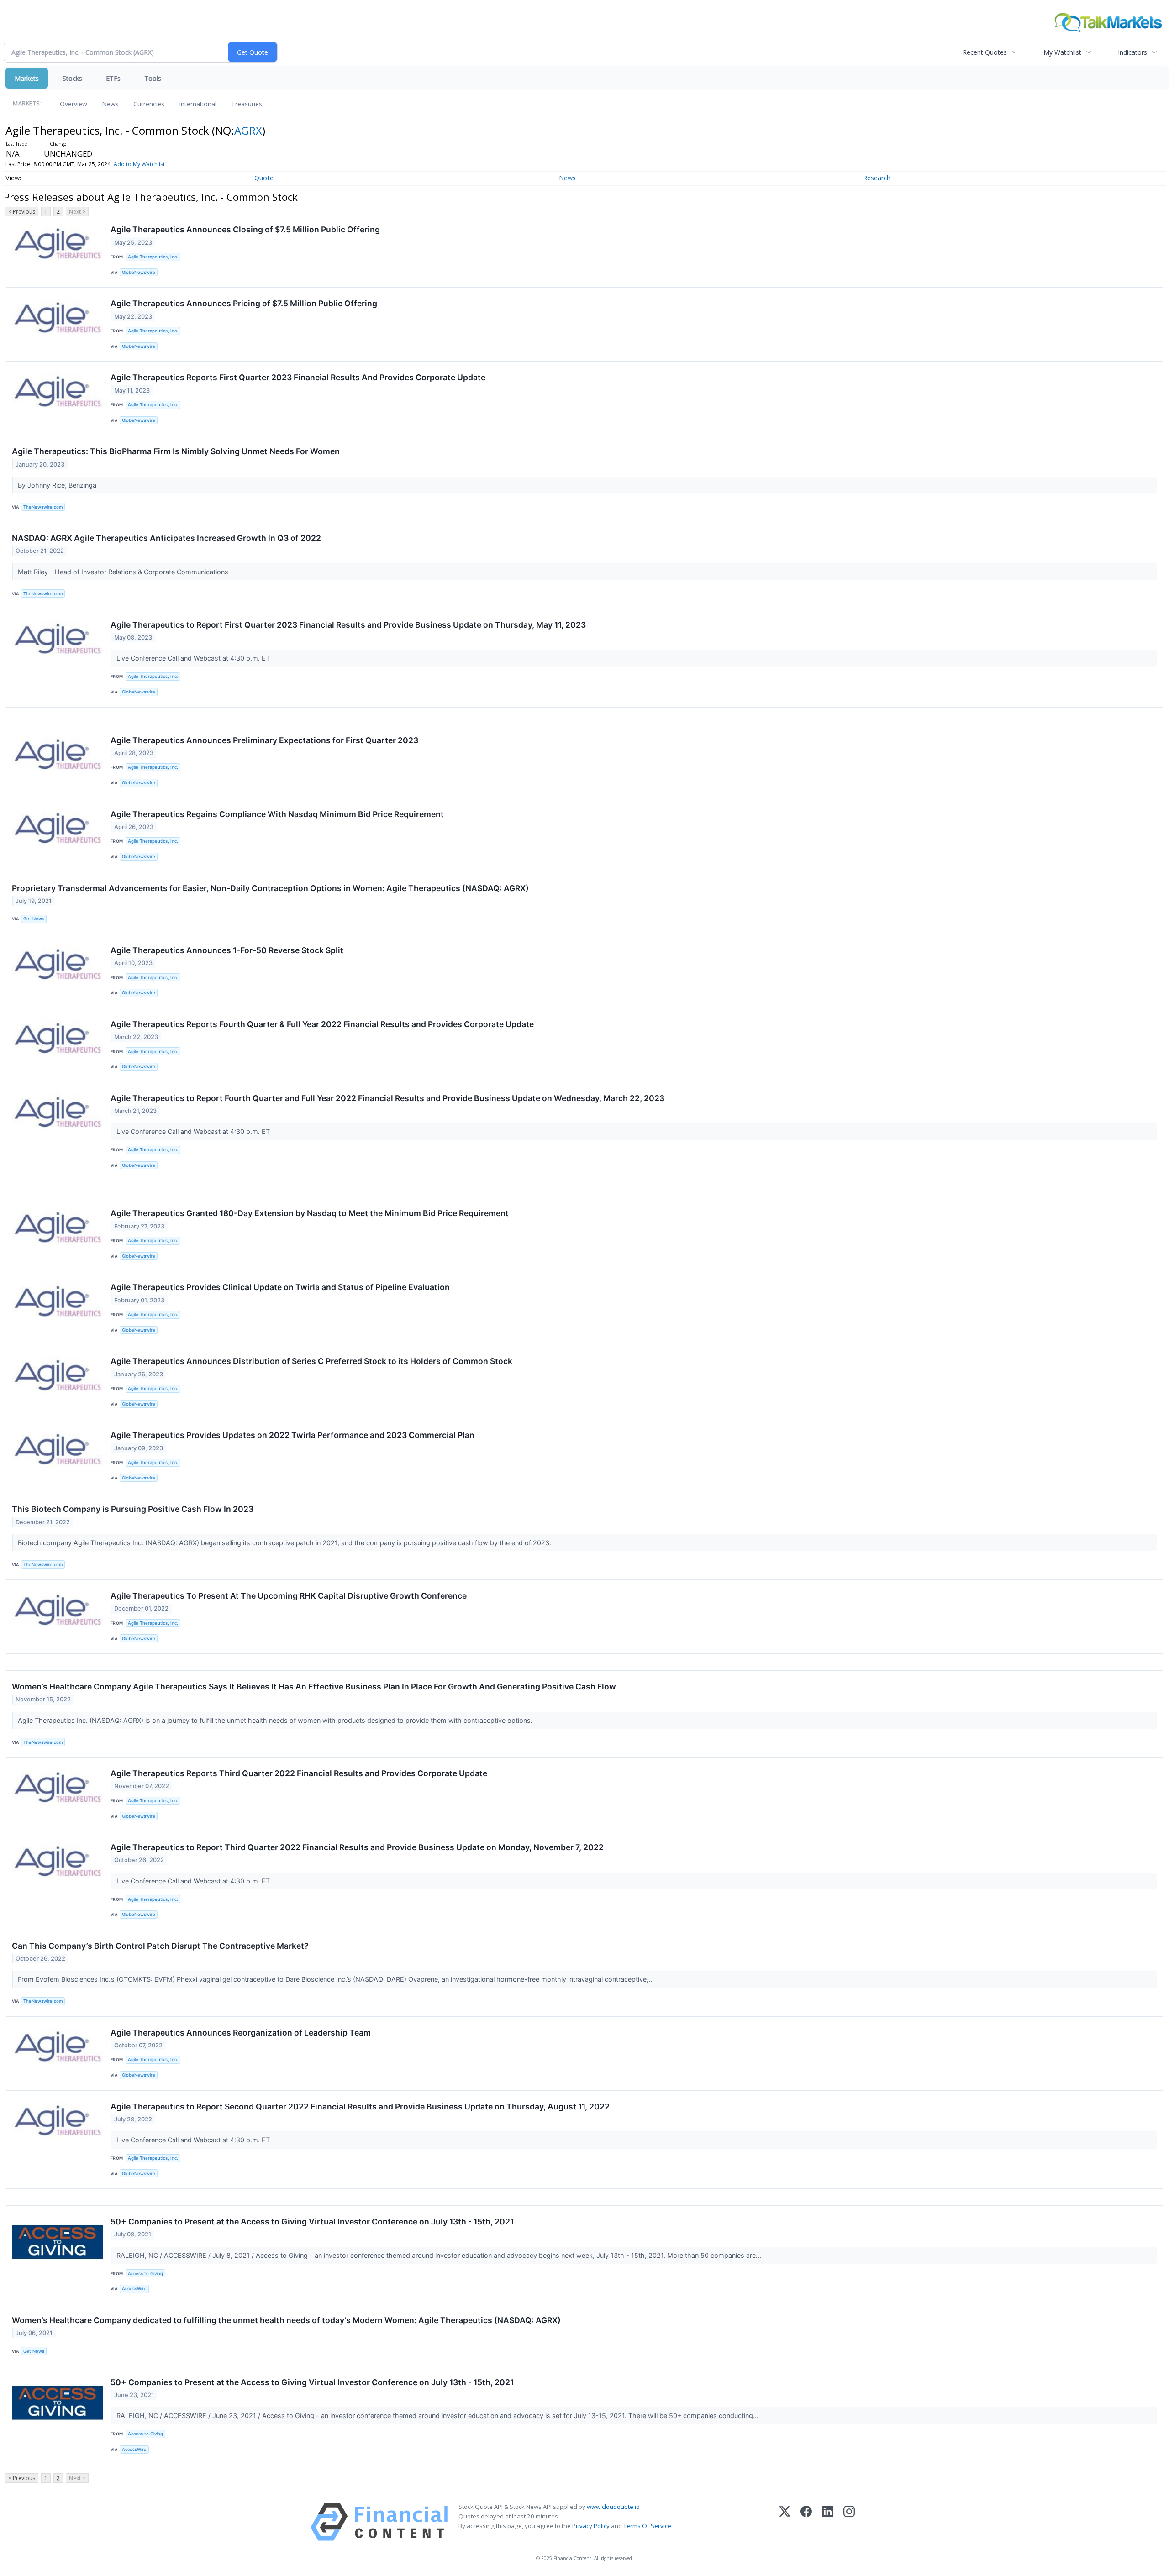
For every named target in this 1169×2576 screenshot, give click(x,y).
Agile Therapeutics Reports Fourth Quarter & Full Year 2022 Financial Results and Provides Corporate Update (322, 1024)
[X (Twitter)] (785, 2522)
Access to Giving (145, 2274)
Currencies (149, 104)
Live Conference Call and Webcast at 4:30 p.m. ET (194, 658)
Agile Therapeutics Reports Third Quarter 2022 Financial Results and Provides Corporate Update (299, 1773)
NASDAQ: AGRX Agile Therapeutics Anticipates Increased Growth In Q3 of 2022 (166, 538)
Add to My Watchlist (139, 164)
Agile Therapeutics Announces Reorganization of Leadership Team (241, 2033)
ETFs (113, 78)
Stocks (72, 78)
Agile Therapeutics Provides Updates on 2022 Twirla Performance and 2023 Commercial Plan (292, 1435)
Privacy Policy (591, 2526)
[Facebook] (806, 2522)
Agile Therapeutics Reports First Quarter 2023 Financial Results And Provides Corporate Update (298, 377)
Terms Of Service (647, 2526)
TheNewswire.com (43, 507)
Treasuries (247, 104)
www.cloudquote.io (613, 2507)
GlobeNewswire (139, 272)
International (198, 104)
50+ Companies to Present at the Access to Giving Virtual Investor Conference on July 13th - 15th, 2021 (312, 2222)
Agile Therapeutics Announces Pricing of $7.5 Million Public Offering (244, 303)
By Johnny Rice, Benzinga (58, 485)
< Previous (22, 212)
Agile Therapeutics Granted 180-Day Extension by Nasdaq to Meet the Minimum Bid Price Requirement (310, 1213)
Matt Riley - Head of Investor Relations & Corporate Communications (124, 572)
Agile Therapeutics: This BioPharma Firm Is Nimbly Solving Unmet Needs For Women (176, 451)
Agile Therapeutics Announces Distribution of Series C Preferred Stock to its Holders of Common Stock (311, 1361)
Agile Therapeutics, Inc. (153, 257)
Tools (153, 78)
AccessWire (134, 2289)
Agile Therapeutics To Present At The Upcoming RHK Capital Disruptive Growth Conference (289, 1596)
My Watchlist (1062, 52)
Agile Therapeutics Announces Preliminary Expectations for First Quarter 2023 (264, 740)
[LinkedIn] (828, 2522)
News (110, 104)
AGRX (248, 130)
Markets (27, 78)
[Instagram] (849, 2522)
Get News (34, 919)
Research (877, 178)
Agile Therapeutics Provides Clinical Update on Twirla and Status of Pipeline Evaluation (280, 1287)
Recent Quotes (985, 52)
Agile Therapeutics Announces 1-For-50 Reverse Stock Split (227, 950)
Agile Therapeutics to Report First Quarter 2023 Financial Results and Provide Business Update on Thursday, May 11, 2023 (348, 625)
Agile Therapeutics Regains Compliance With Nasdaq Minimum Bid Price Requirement (277, 814)
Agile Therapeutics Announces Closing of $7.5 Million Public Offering (245, 229)
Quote (264, 178)
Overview (74, 104)
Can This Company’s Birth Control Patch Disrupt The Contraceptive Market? (160, 1946)
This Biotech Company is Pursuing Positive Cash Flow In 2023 (133, 1509)
